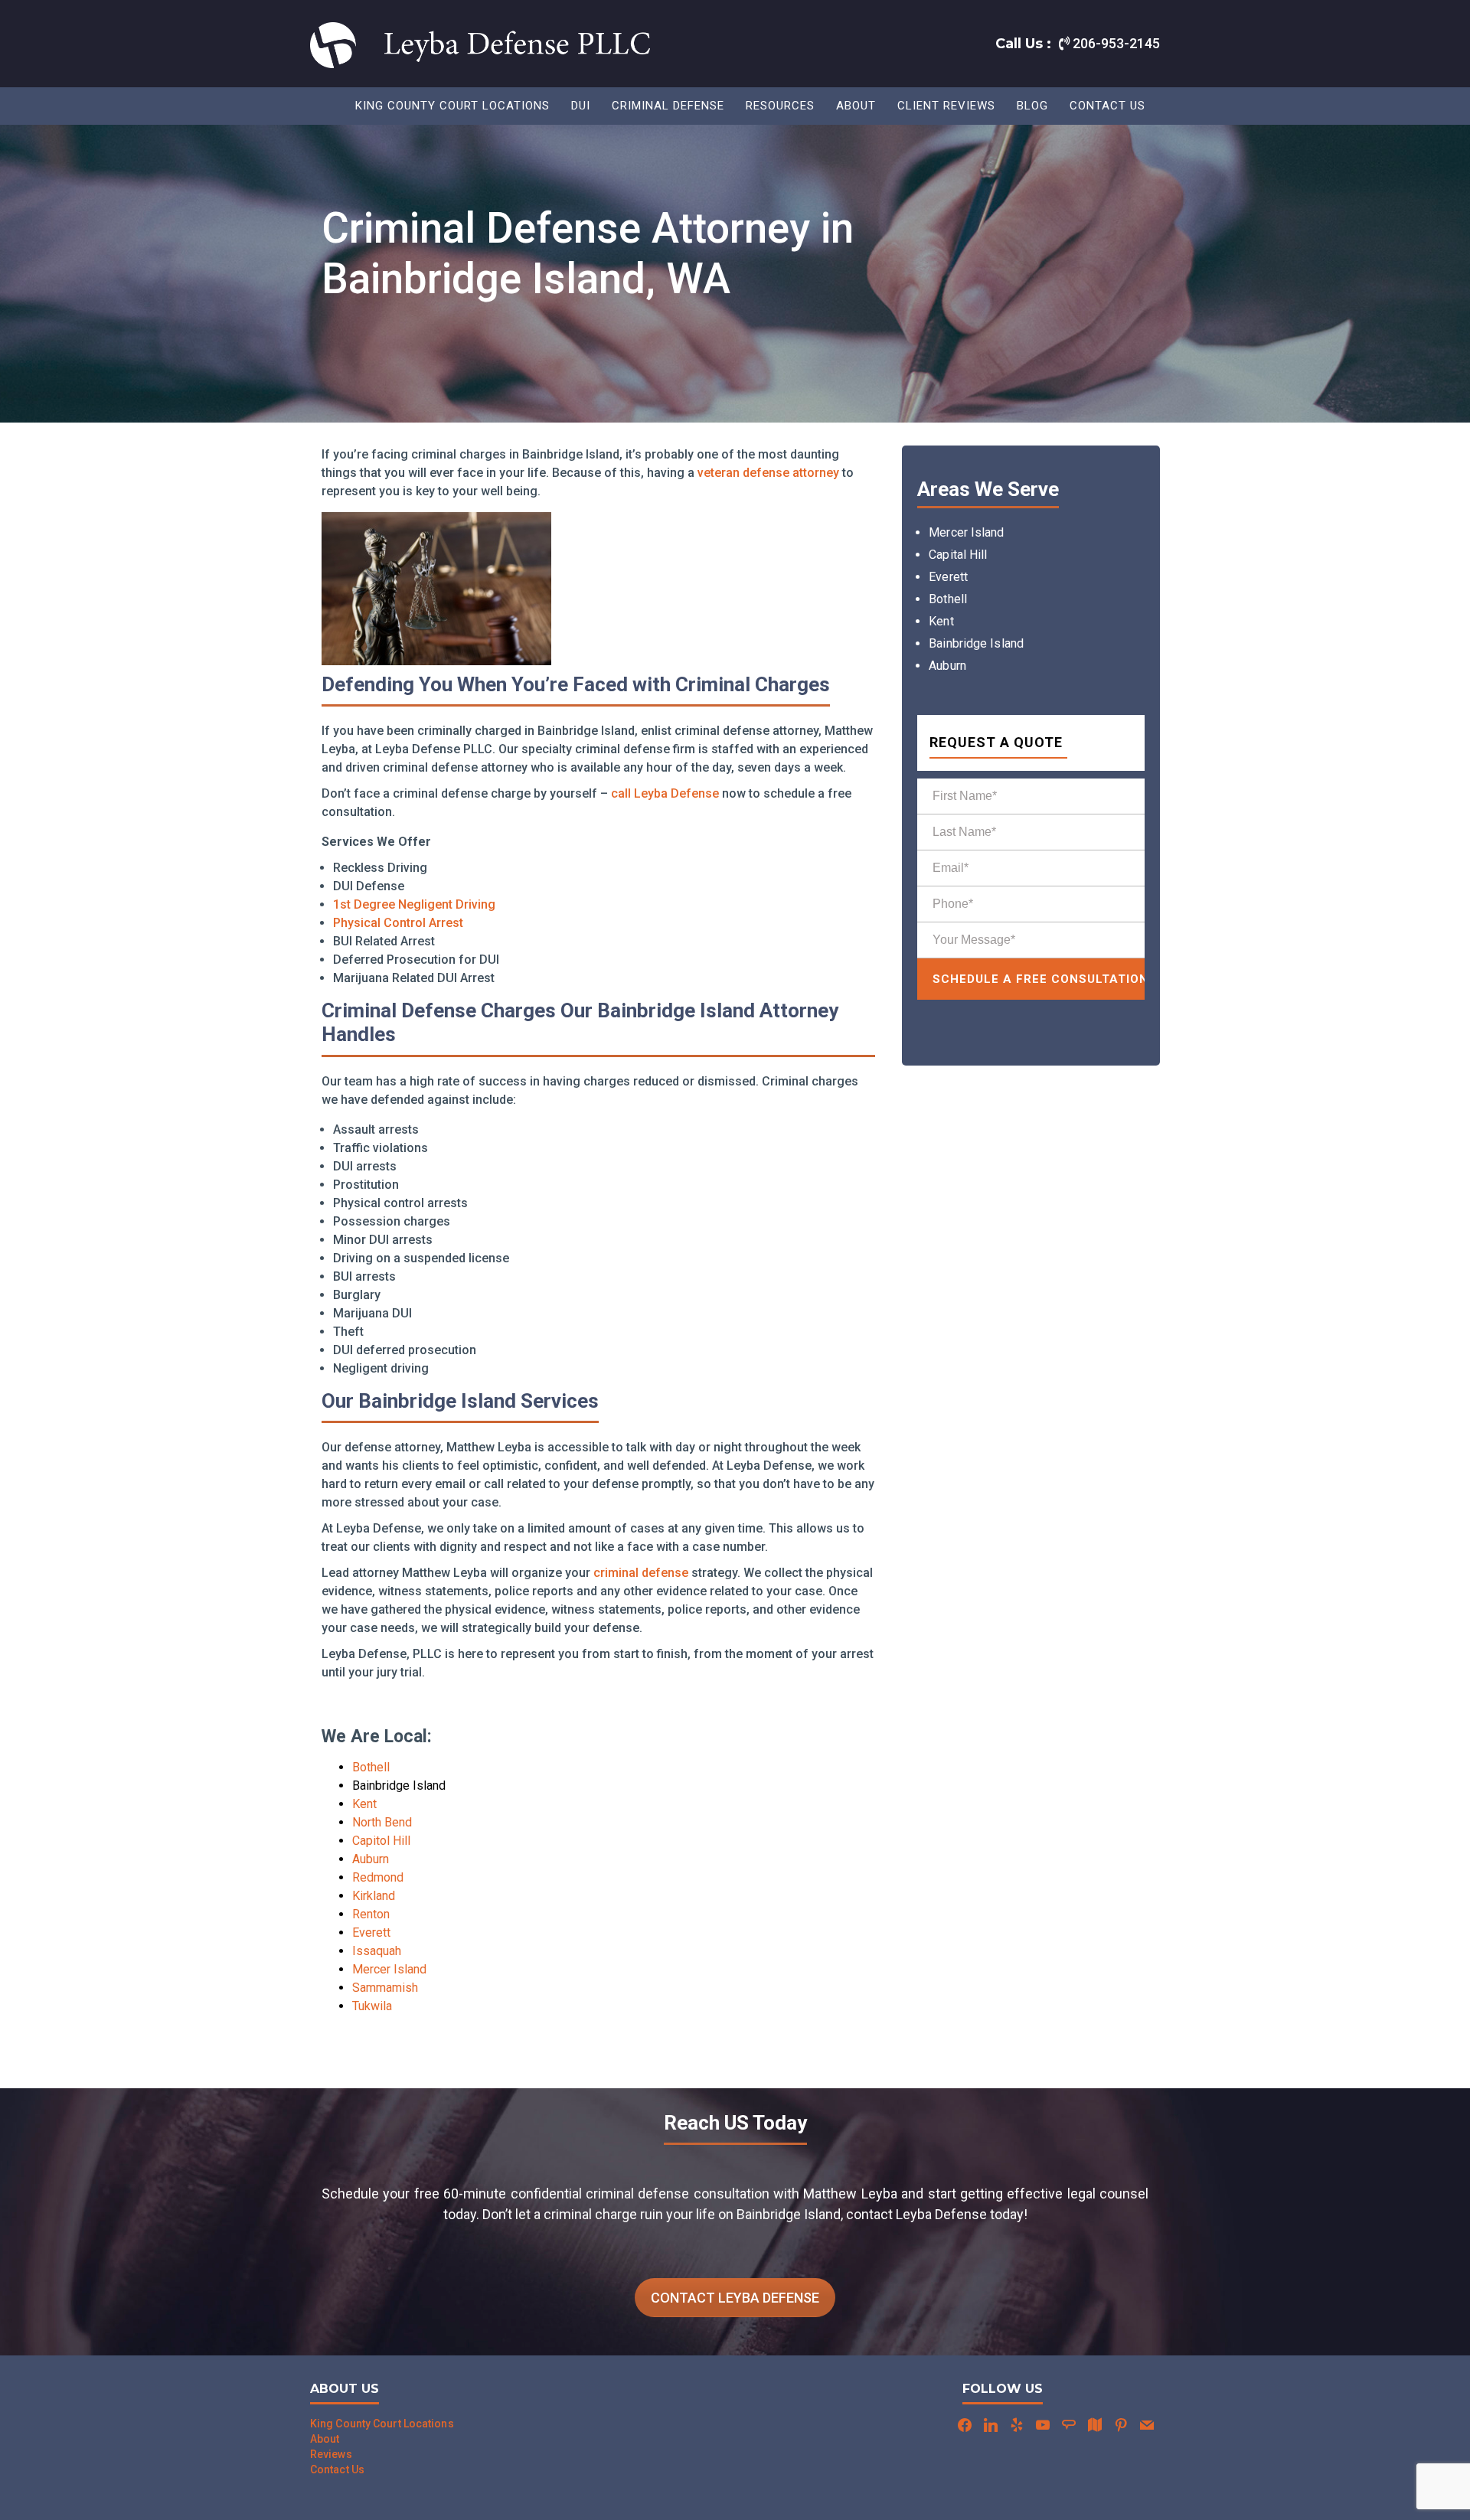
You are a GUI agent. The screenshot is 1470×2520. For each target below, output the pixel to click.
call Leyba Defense (665, 793)
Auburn (371, 1859)
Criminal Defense (668, 106)
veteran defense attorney (768, 473)
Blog (1032, 106)
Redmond (378, 1877)
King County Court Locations (452, 106)
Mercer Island (389, 1969)
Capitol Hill (381, 1841)
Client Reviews (946, 106)
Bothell (371, 1767)
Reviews (331, 2454)
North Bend (382, 1822)
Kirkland (374, 1896)
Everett (371, 1932)
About (856, 106)
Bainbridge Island (976, 643)
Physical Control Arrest (398, 923)
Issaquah (377, 1951)
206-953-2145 (1115, 43)
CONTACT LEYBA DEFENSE (735, 2298)
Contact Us (1107, 106)
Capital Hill (958, 555)
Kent (364, 1804)
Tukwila (372, 2006)
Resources (780, 106)
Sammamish (385, 1988)
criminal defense (641, 1573)
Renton (371, 1914)
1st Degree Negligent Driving (414, 904)
